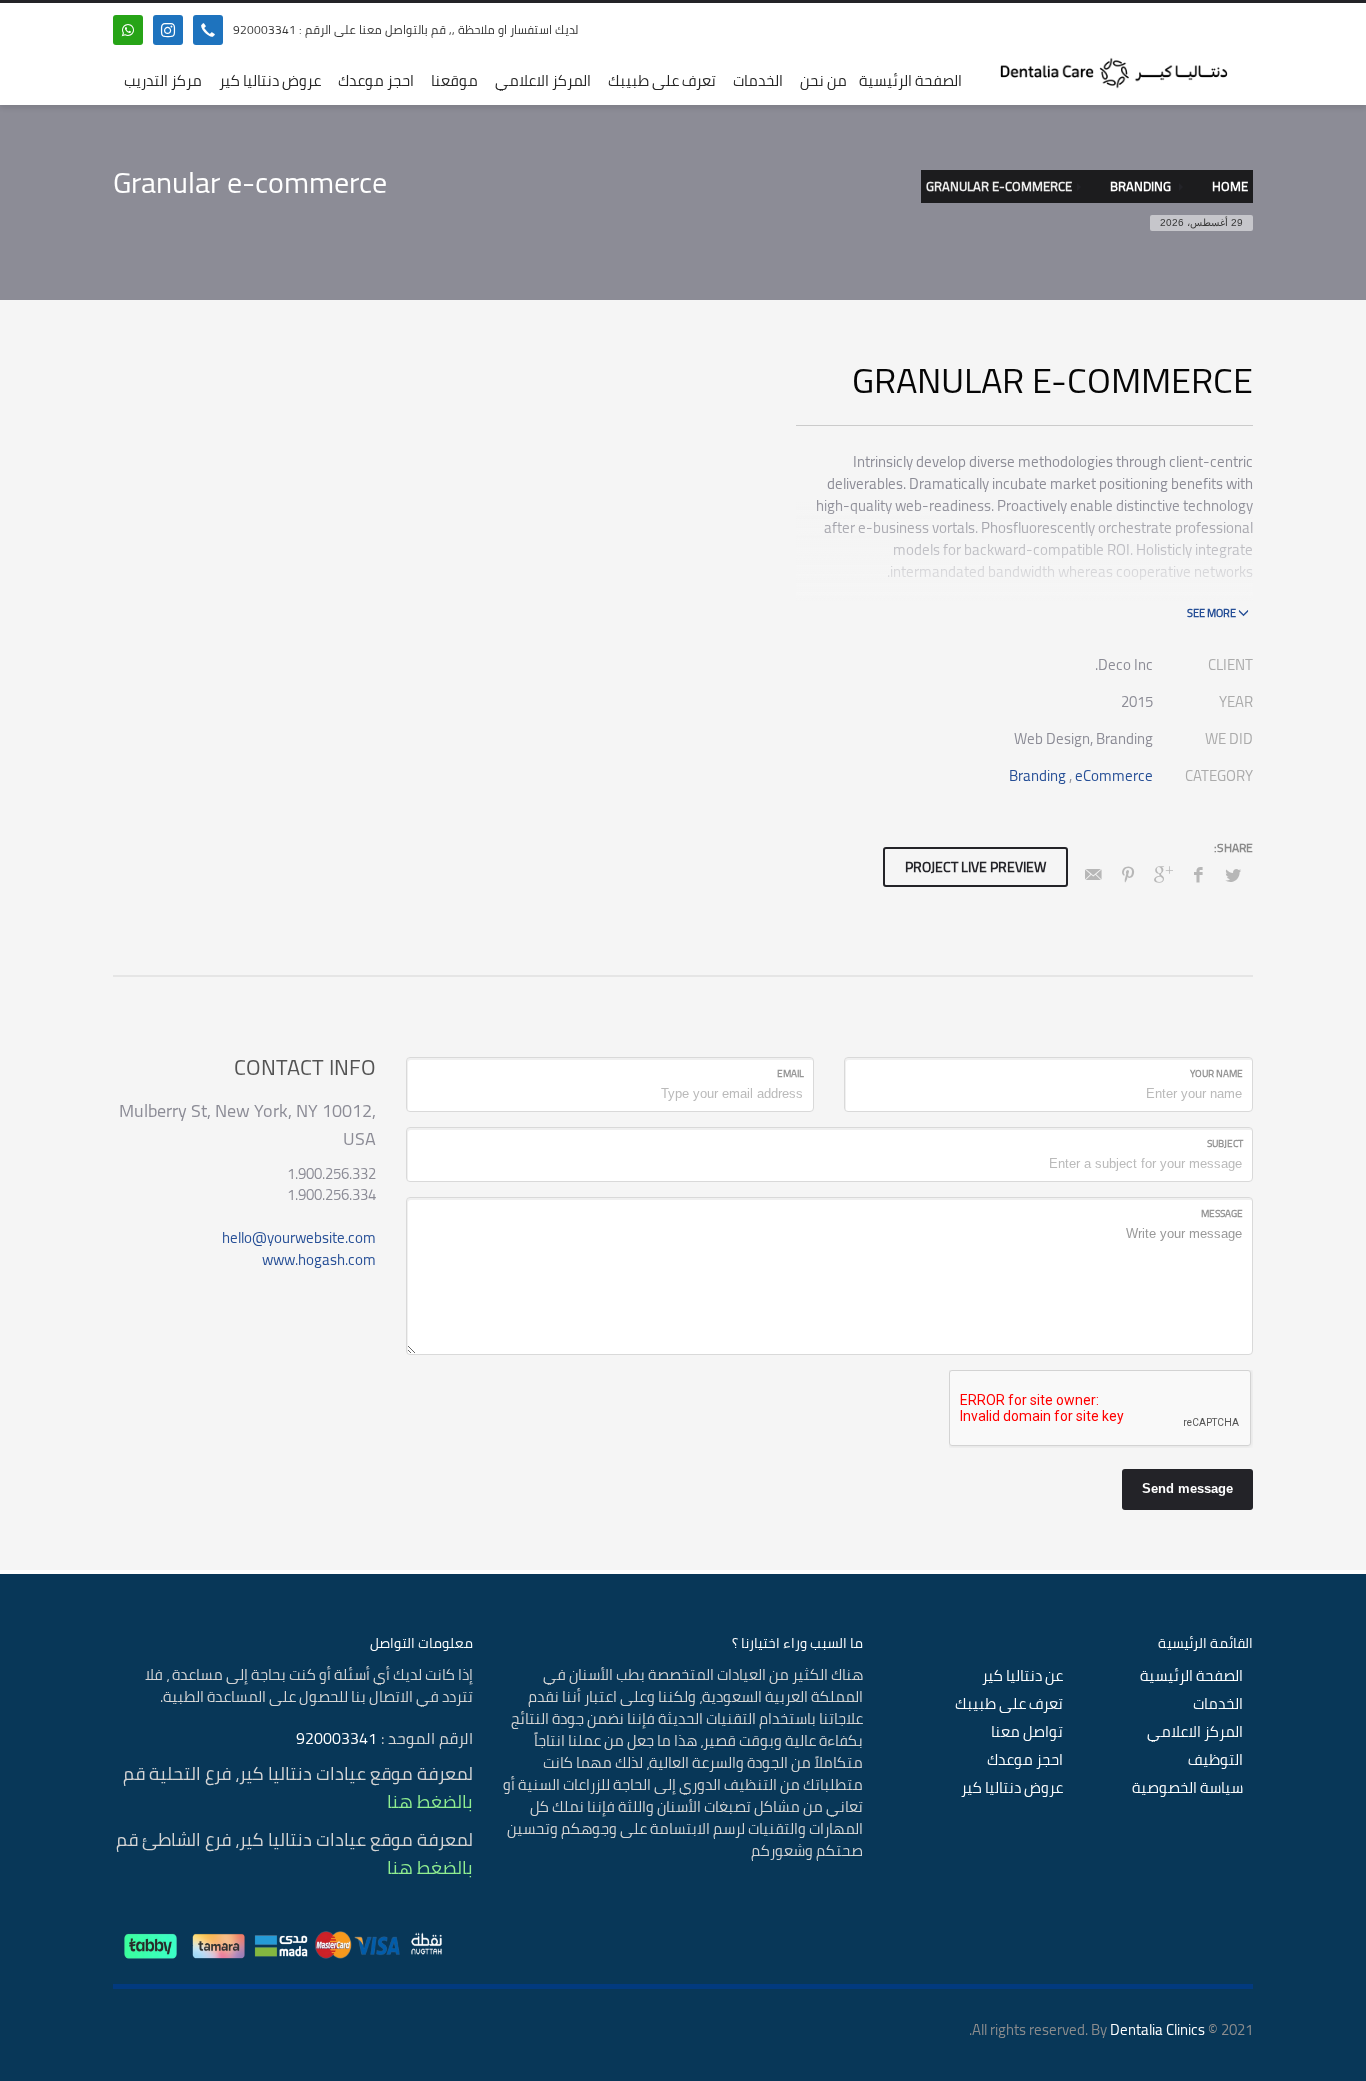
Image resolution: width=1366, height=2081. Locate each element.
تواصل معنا (1027, 1732)
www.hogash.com (319, 1259)
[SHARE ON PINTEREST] (1128, 874)
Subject (1225, 1143)
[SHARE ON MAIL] (1093, 874)
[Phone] (208, 30)
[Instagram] (168, 30)
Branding (1037, 775)
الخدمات (1218, 1704)
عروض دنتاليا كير (1012, 1788)
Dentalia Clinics (1157, 2029)
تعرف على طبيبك (1009, 1704)
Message (1222, 1213)
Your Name (1216, 1073)
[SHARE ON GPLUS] (1163, 874)
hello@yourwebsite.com (299, 1237)
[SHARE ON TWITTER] (1233, 875)
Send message (1187, 1488)
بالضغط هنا (430, 1801)
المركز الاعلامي (1195, 1732)
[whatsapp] (128, 30)
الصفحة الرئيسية (1191, 1676)
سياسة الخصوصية (1187, 1788)
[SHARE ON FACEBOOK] (1198, 874)
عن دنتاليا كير (1022, 1676)
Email (790, 1073)
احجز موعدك (1025, 1760)
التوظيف (1215, 1760)
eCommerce (1114, 775)
